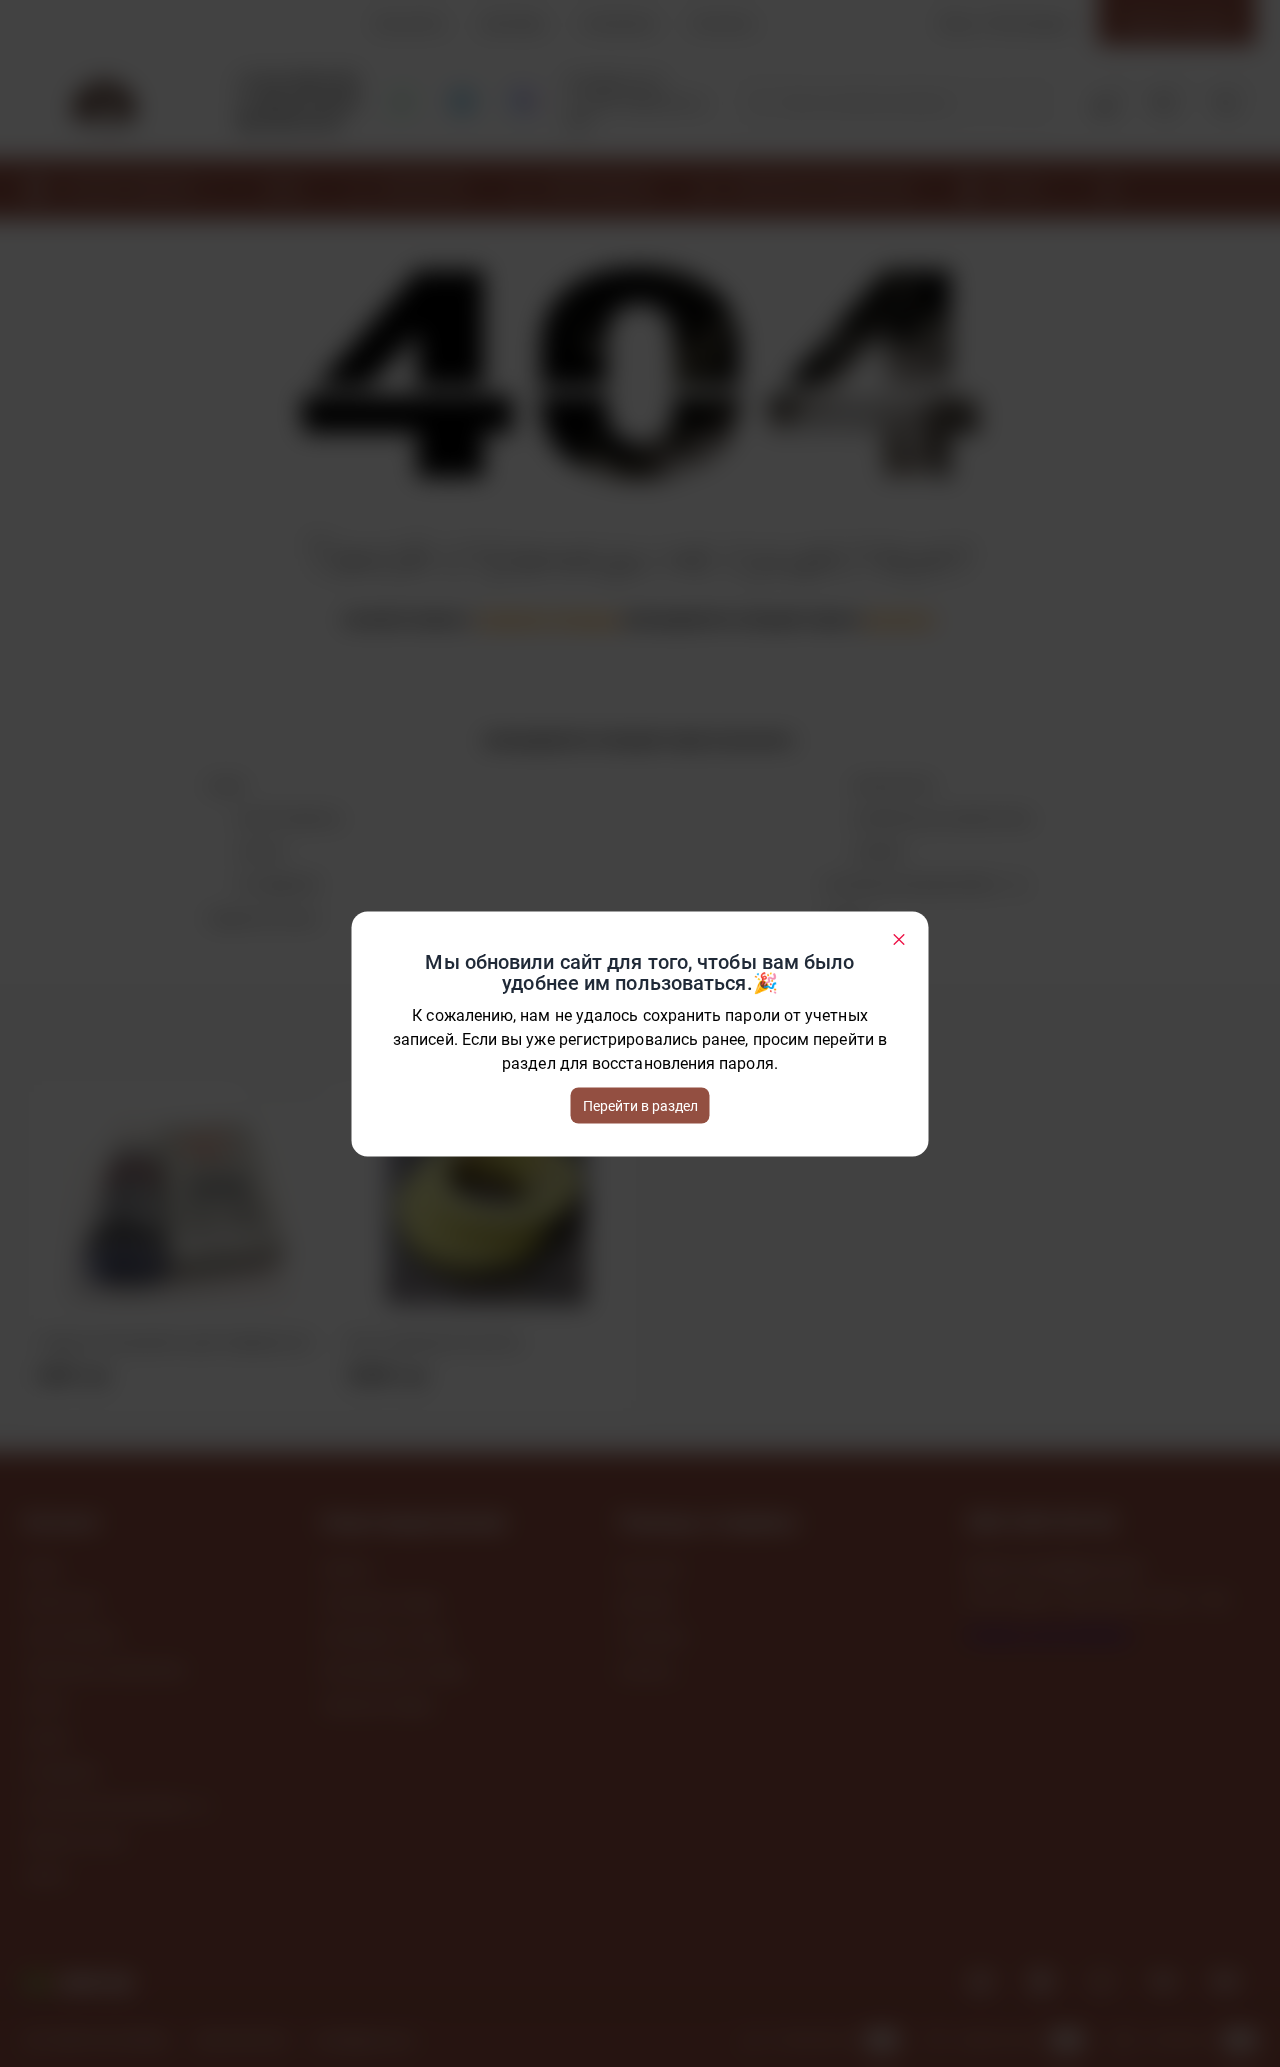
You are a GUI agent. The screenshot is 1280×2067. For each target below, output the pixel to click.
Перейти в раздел (640, 1105)
